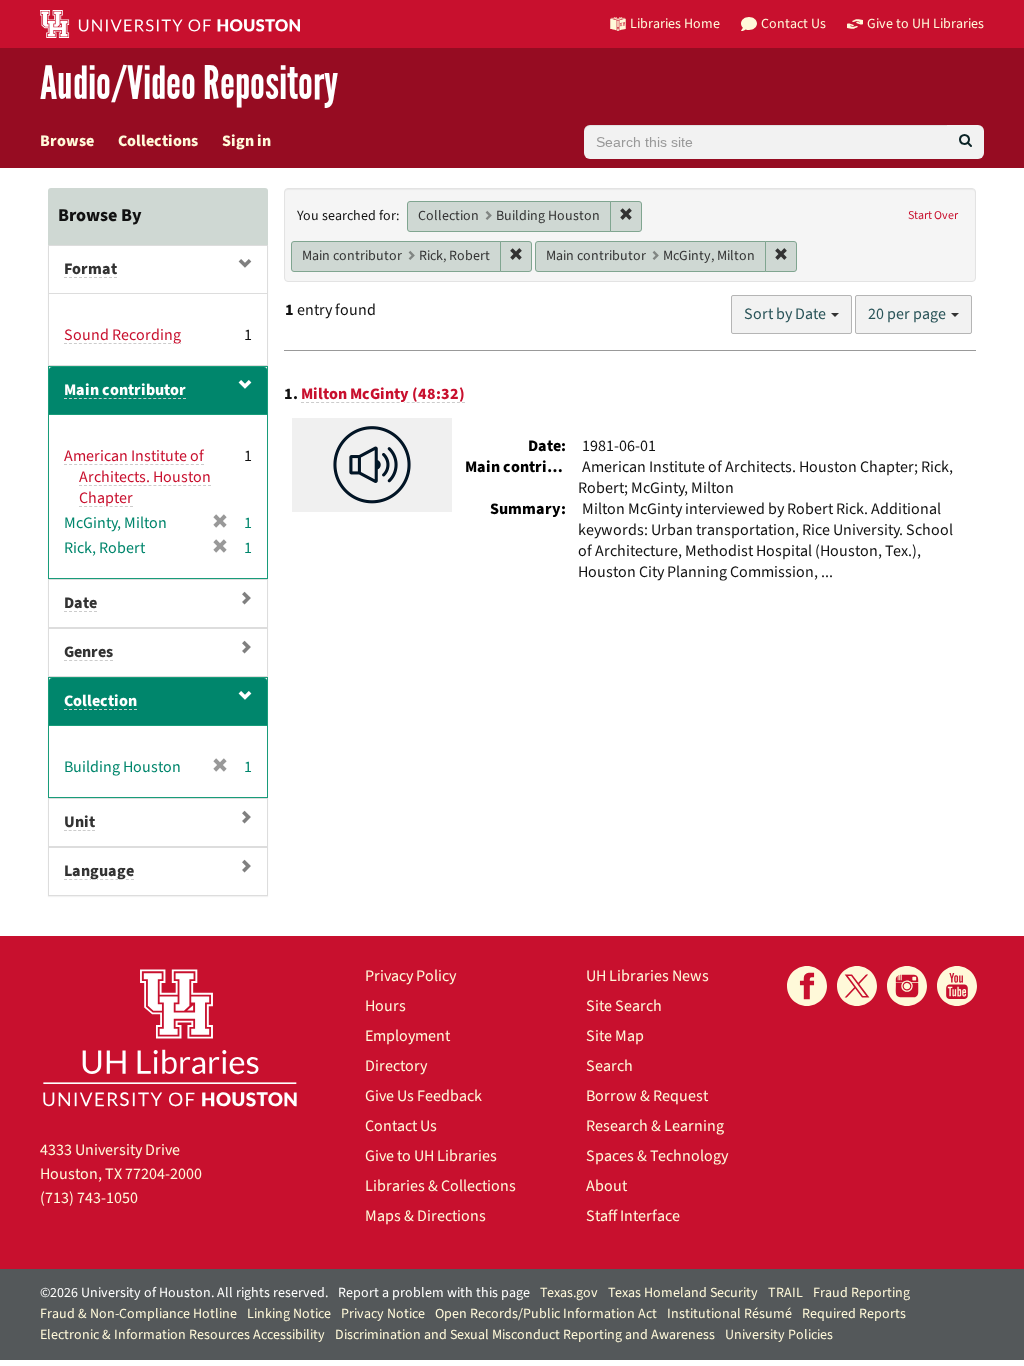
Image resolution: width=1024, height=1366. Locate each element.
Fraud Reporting (861, 1293)
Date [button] (80, 603)
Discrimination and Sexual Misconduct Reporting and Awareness (525, 1335)
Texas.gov (569, 1293)
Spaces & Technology (657, 1156)
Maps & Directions (425, 1216)
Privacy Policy (410, 976)
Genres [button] (88, 652)
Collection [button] (100, 701)
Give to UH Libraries (431, 1156)
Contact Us (401, 1126)
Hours (385, 1006)
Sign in (246, 141)
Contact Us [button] (793, 23)
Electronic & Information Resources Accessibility (182, 1335)
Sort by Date (786, 314)
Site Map (615, 1036)
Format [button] (90, 269)
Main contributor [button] (125, 390)
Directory (396, 1066)
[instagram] (907, 986)
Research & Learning (655, 1126)
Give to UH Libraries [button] (925, 23)
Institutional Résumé (729, 1314)
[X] (857, 986)
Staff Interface (633, 1216)
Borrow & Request (647, 1096)
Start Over (933, 215)
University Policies (779, 1335)
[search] (965, 142)
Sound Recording (122, 335)
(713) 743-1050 (89, 1198)
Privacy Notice (383, 1314)
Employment (407, 1036)
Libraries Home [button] (675, 23)
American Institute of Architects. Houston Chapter (137, 477)
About (606, 1186)
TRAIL (785, 1293)
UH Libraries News (647, 976)
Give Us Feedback (423, 1096)
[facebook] (807, 986)
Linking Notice (289, 1314)
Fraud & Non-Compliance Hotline (138, 1314)
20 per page (908, 314)
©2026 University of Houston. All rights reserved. (184, 1293)
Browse (67, 141)
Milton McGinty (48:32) (383, 394)
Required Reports (854, 1314)
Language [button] (99, 871)
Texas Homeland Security (683, 1293)
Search (609, 1066)
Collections (158, 141)
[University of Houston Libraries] (170, 1037)
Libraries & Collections (440, 1186)
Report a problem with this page (434, 1293)
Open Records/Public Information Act (546, 1314)
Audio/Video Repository (189, 84)
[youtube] (957, 986)
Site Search (624, 1006)
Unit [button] (79, 822)
